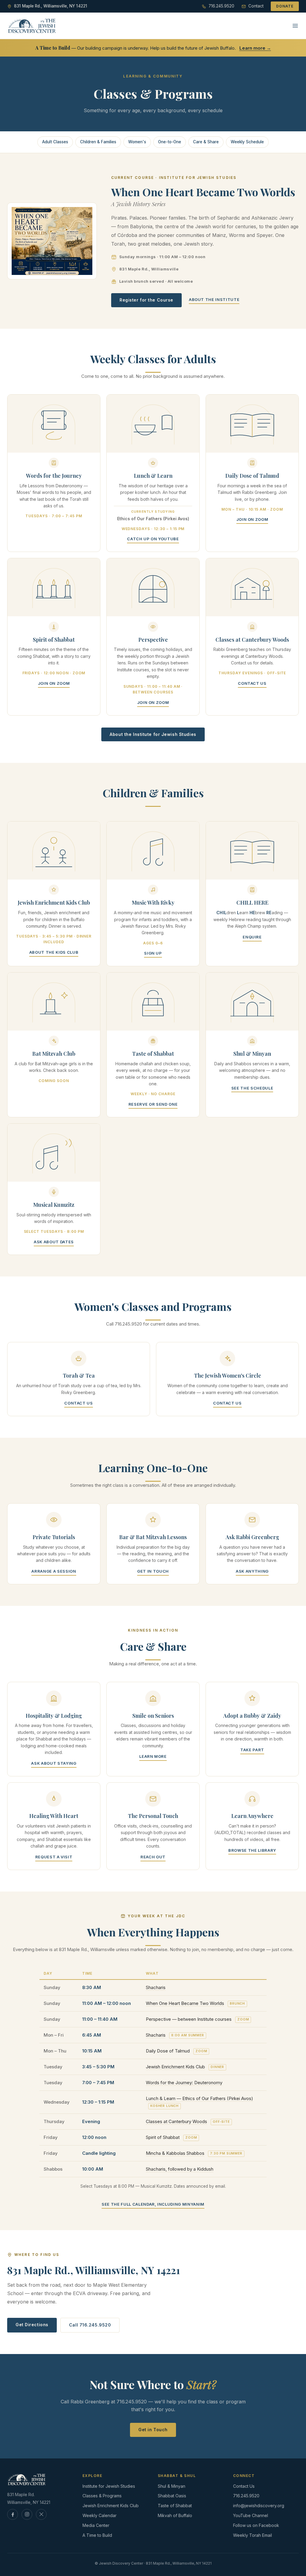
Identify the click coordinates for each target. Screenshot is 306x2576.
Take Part (252, 1750)
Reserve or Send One (153, 1104)
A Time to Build (97, 2535)
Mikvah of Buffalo (175, 2515)
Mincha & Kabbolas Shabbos (175, 2153)
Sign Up (153, 953)
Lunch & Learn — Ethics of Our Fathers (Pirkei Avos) (199, 2098)
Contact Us (252, 683)
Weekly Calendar (100, 2515)
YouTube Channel (251, 2515)
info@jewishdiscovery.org (259, 2506)
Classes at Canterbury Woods (176, 2121)
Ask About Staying (54, 1763)
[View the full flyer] (52, 241)
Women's (137, 142)
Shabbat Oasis (172, 2496)
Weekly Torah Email (253, 2535)
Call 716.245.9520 (90, 2325)
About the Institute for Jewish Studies (153, 734)
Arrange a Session (54, 1571)
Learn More (153, 1756)
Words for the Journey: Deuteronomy (184, 2083)
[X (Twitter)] (41, 2514)
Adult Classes (55, 142)
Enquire (252, 937)
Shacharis (156, 1987)
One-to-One (170, 142)
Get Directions (32, 2325)
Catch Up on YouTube (153, 539)
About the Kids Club (54, 952)
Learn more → (255, 48)
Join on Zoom (252, 519)
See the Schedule (252, 1088)
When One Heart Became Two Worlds (185, 2003)
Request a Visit (54, 1857)
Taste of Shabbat (175, 2506)
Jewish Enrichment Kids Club (175, 2067)
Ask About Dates (54, 1242)
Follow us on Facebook (256, 2525)
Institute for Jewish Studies (109, 2486)
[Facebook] (13, 2514)
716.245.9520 (246, 2496)
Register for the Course (146, 300)
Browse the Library (252, 1850)
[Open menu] (295, 26)
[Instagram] (27, 2514)
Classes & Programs (102, 2496)
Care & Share (206, 142)
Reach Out (153, 1857)
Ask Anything (252, 1571)
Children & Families (98, 142)
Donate (285, 6)
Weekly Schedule (247, 142)
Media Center (96, 2525)
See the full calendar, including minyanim (153, 2204)
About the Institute (214, 299)
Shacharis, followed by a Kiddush (180, 2169)
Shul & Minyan (172, 2486)
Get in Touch (153, 1571)
